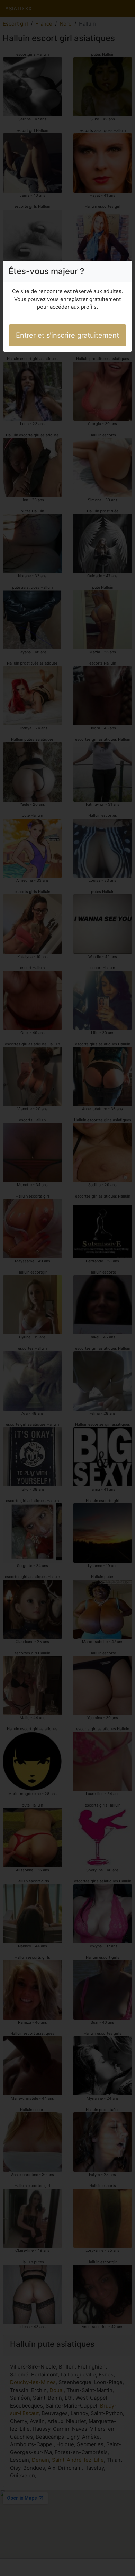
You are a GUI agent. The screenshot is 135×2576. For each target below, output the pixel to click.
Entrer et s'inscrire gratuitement (67, 335)
